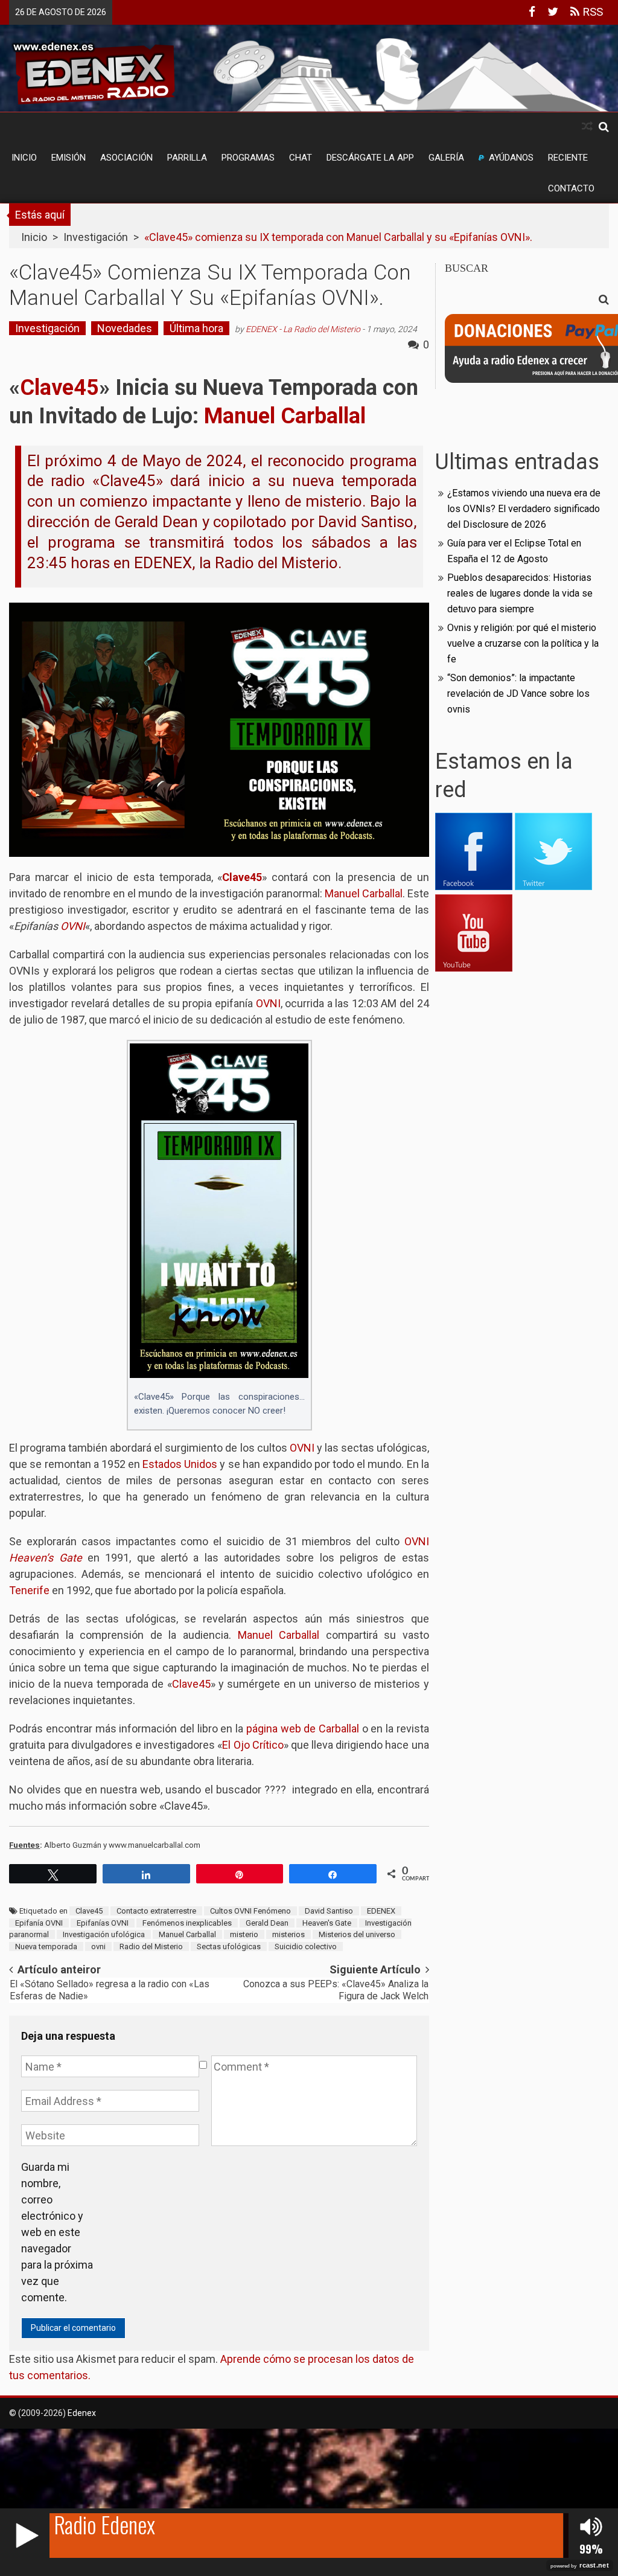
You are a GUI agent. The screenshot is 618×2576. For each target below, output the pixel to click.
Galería (446, 158)
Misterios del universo (357, 1934)
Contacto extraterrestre (156, 1911)
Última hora (196, 328)
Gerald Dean (267, 1923)
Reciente (568, 158)
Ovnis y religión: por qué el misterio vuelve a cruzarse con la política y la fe (523, 643)
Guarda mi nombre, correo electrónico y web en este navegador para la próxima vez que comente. (57, 2232)
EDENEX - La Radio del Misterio (303, 329)
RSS (591, 12)
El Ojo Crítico (253, 1745)
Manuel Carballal (187, 1934)
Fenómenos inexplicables (187, 1923)
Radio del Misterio (151, 1946)
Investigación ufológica (104, 1934)
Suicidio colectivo (306, 1946)
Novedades (125, 328)
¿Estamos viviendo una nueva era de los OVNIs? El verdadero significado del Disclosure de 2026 (524, 509)
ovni (98, 1946)
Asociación (126, 158)
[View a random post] (587, 127)
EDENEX (381, 1911)
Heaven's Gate (327, 1923)
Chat (301, 158)
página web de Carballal (303, 1729)
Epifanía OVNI (39, 1923)
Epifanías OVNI (103, 1923)
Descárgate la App (370, 158)
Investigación (96, 237)
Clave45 (89, 1911)
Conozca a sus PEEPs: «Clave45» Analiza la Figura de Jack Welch (336, 1990)
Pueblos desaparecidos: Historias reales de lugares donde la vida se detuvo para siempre (520, 593)
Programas (248, 158)
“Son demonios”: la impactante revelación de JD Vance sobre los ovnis (518, 694)
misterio (244, 1934)
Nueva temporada (46, 1946)
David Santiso (329, 1911)
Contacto (571, 188)
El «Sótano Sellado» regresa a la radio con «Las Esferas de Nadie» (110, 1990)
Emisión (68, 158)
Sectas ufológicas (229, 1946)
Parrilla (187, 158)
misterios (288, 1934)
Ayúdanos (511, 158)
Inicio (24, 158)
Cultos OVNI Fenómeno (250, 1911)
